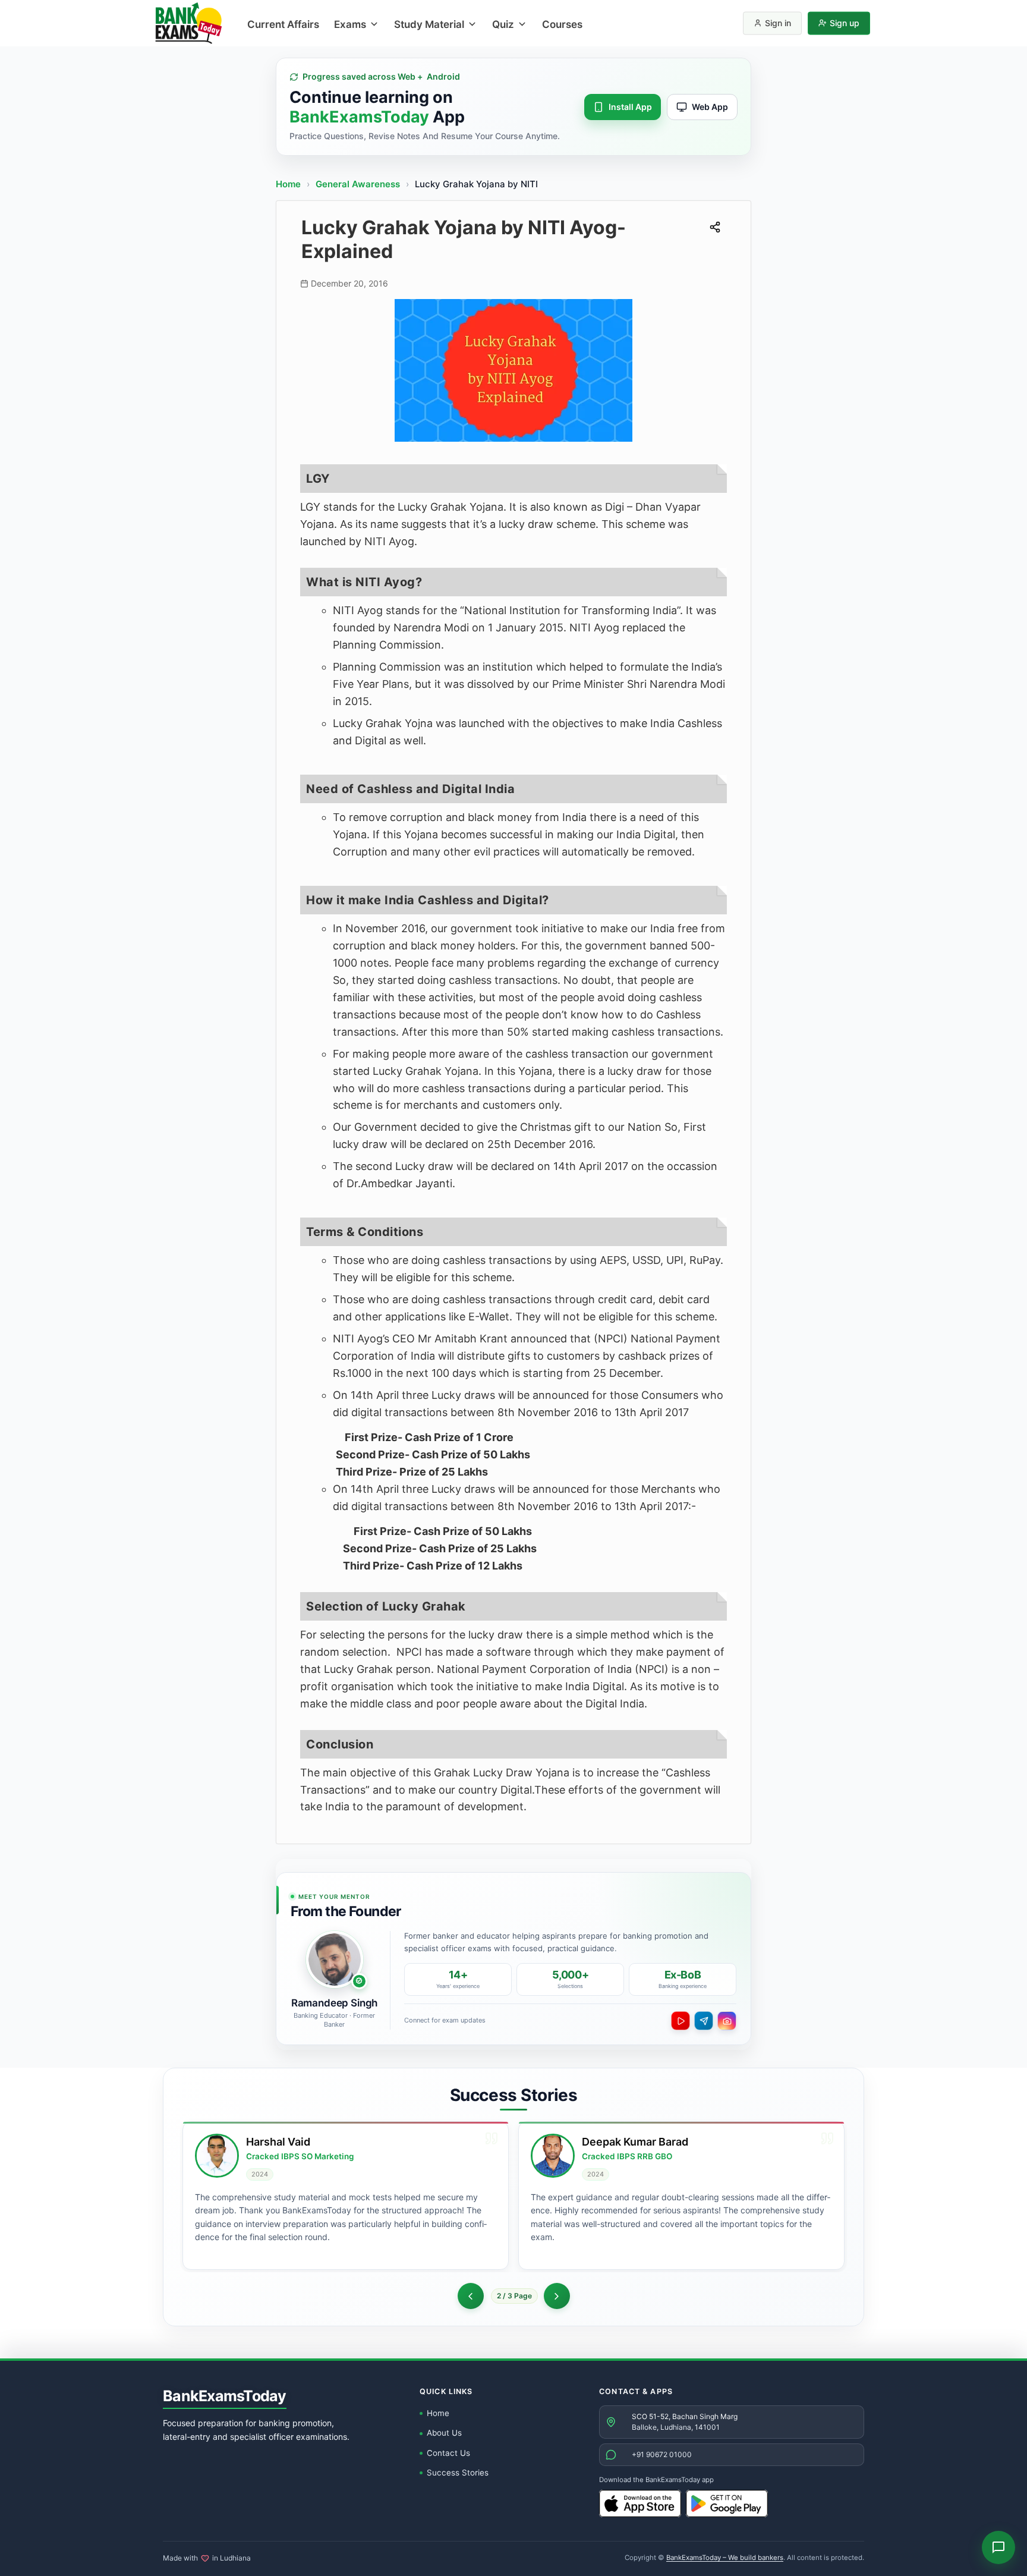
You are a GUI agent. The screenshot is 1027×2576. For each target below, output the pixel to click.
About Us (444, 2433)
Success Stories (458, 2473)
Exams (350, 24)
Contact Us (448, 2453)
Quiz (503, 24)
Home (288, 184)
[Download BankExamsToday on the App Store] (640, 2503)
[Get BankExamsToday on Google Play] (727, 2503)
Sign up (845, 23)
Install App (630, 107)
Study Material (429, 24)
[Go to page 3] (557, 2296)
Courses (562, 24)
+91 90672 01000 (662, 2454)
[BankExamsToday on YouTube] (681, 2021)
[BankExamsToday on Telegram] (704, 2021)
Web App (710, 107)
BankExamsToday (225, 2396)
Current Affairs (283, 24)
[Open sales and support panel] (998, 2547)
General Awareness (359, 184)
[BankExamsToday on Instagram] (727, 2021)
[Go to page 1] (471, 2296)
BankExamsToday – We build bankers (725, 2558)
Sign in (778, 23)
